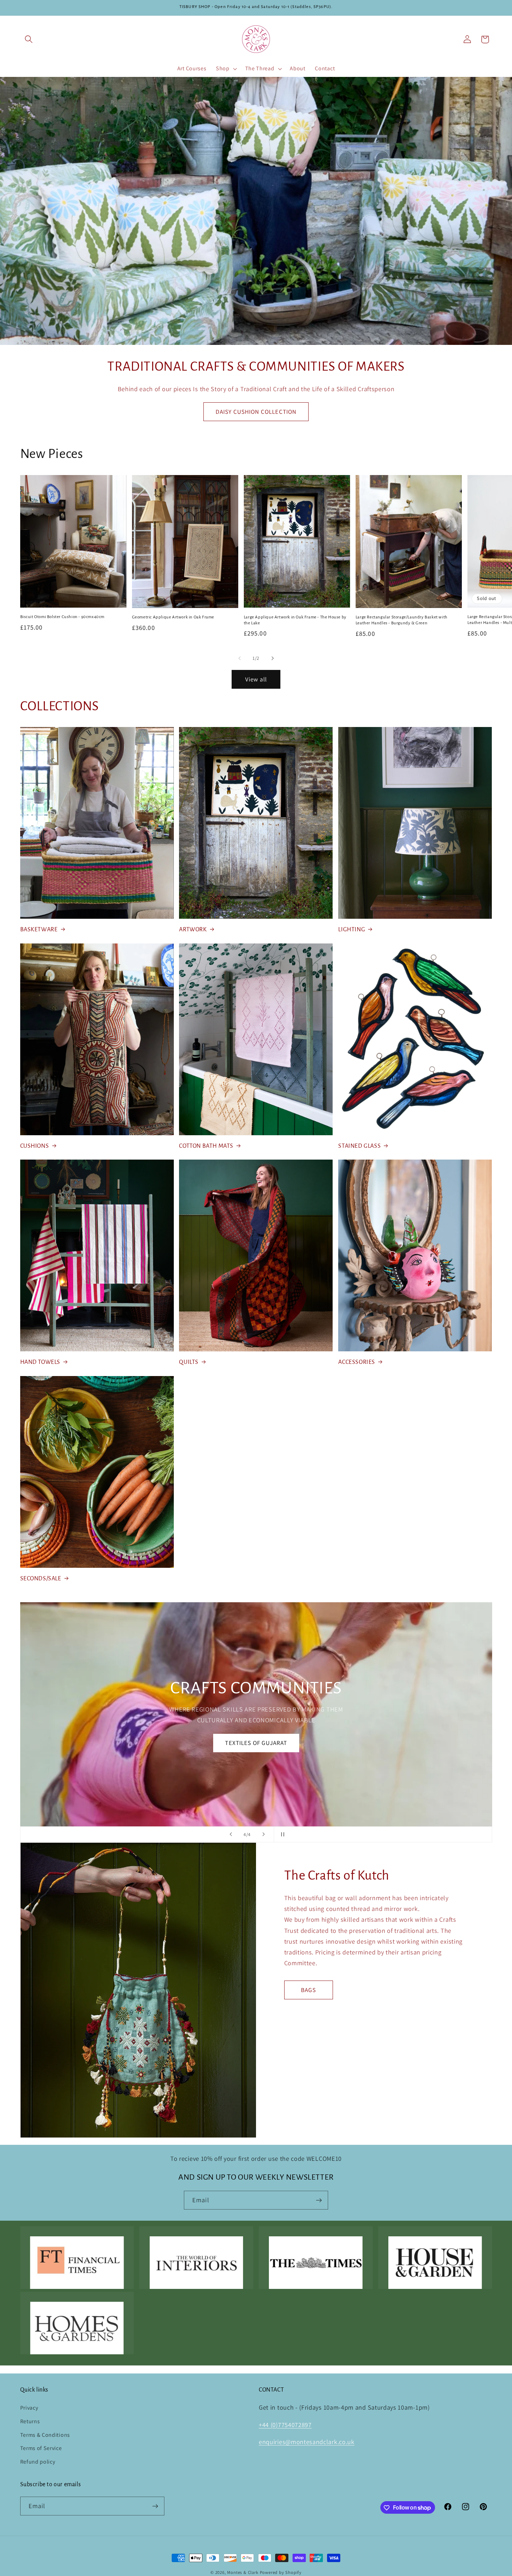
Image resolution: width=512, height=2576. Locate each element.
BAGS (309, 1989)
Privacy (29, 2408)
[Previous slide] (231, 1834)
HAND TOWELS (40, 1362)
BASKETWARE (39, 930)
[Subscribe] (319, 2200)
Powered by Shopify (281, 2572)
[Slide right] (272, 658)
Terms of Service (41, 2448)
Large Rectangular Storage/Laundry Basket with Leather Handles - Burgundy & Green (402, 620)
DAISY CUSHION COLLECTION (256, 412)
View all (256, 679)
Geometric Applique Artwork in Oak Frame (173, 617)
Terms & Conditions (45, 2435)
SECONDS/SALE (41, 1579)
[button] (29, 39)
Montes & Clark (243, 2572)
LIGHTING (352, 930)
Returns (30, 2421)
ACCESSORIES (357, 1362)
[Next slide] (264, 1834)
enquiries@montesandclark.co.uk (307, 2442)
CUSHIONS (35, 1146)
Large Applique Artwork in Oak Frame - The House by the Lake (295, 620)
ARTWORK (193, 930)
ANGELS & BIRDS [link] (256, 1737)
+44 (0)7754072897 (285, 2425)
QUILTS (189, 1362)
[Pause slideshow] (281, 1834)
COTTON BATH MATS (206, 1146)
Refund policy (38, 2462)
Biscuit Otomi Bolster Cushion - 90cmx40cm (63, 617)
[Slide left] (240, 658)
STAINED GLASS (359, 1146)
